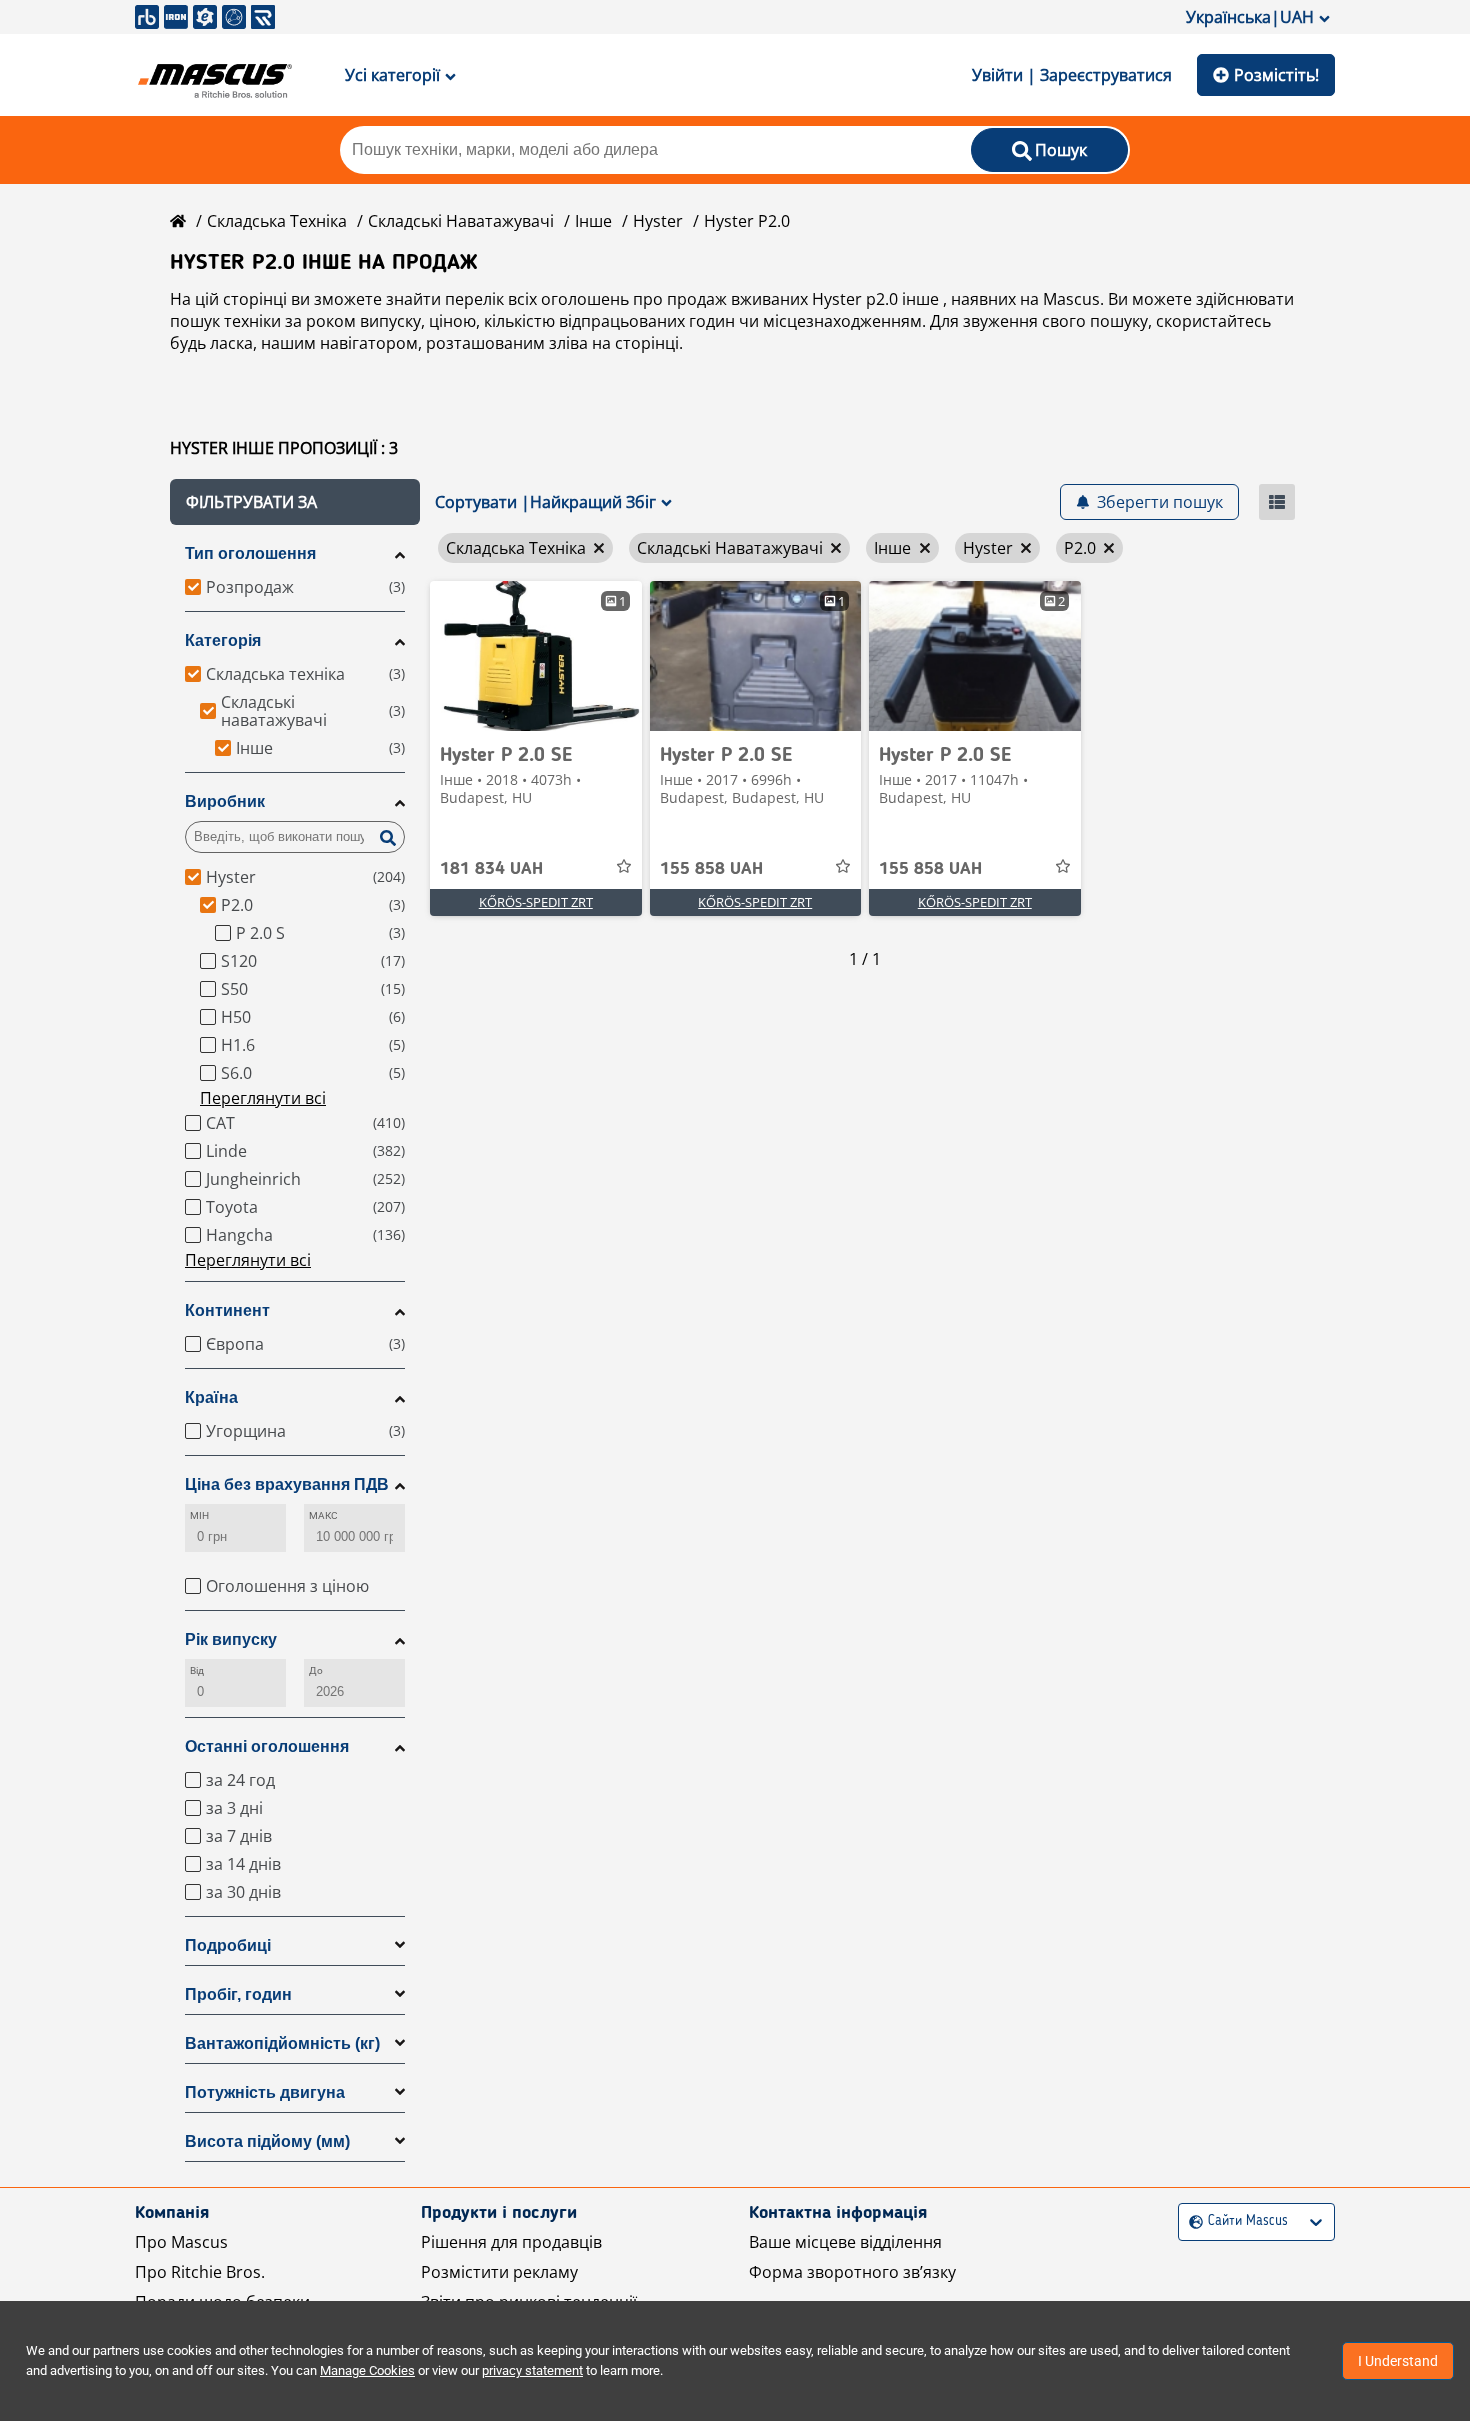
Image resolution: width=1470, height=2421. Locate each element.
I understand (1398, 2361)
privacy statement (532, 2370)
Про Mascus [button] (181, 2242)
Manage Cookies (367, 2370)
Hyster (658, 221)
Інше (593, 221)
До (316, 1670)
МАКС (323, 1515)
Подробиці (228, 1945)
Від (197, 1670)
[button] (295, 502)
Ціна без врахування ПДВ (287, 1484)
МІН (199, 1515)
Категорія (223, 640)
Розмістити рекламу (499, 2272)
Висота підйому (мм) (267, 2141)
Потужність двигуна (265, 2092)
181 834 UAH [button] (491, 869)
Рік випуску (231, 1639)
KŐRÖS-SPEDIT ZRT (536, 902)
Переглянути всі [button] (263, 1098)
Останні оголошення (267, 1746)
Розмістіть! (1276, 75)
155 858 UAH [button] (711, 869)
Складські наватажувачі (461, 221)
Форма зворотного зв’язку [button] (852, 2272)
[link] (536, 656)
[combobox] (1191, 2221)
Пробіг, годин (238, 1994)
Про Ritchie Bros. (200, 2272)
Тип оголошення (250, 553)
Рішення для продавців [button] (511, 2242)
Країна (211, 1397)
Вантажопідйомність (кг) (282, 2043)
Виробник (225, 801)
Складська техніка (277, 221)
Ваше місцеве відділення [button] (845, 2242)
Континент (227, 1310)
